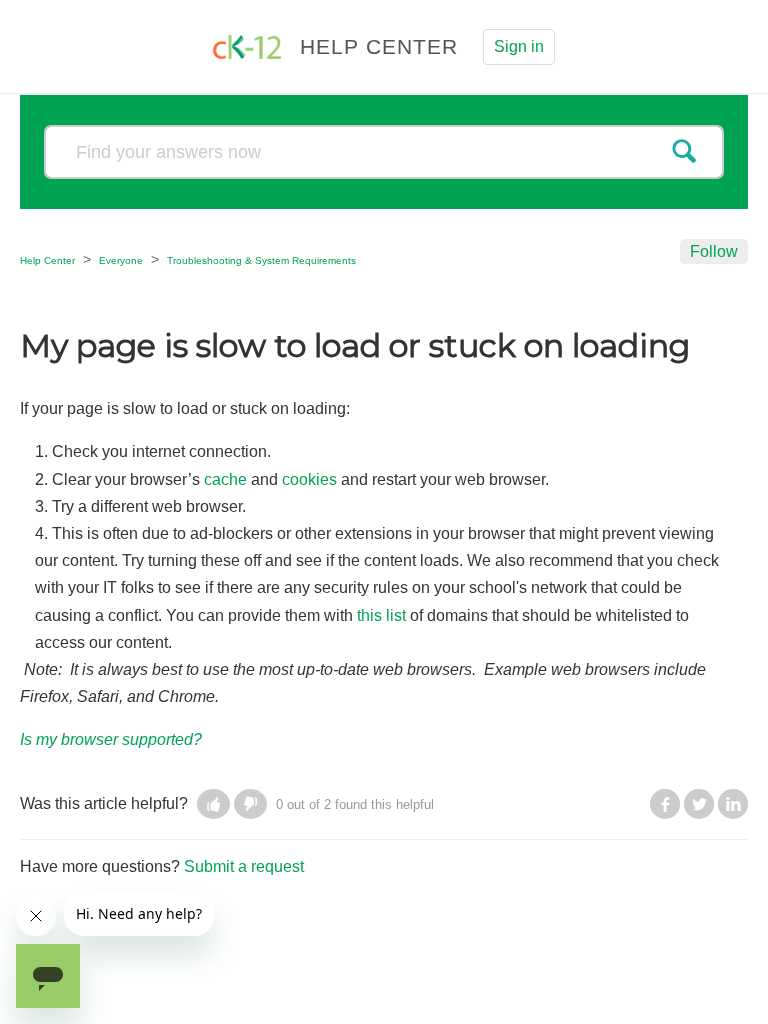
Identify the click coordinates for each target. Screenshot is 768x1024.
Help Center (47, 260)
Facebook (665, 804)
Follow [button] (714, 251)
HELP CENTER (379, 46)
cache (225, 479)
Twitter (699, 804)
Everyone (121, 260)
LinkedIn (733, 804)
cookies (309, 479)
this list (381, 615)
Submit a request (244, 866)
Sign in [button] (519, 46)
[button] (213, 804)
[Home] (249, 45)
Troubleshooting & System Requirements (261, 260)
